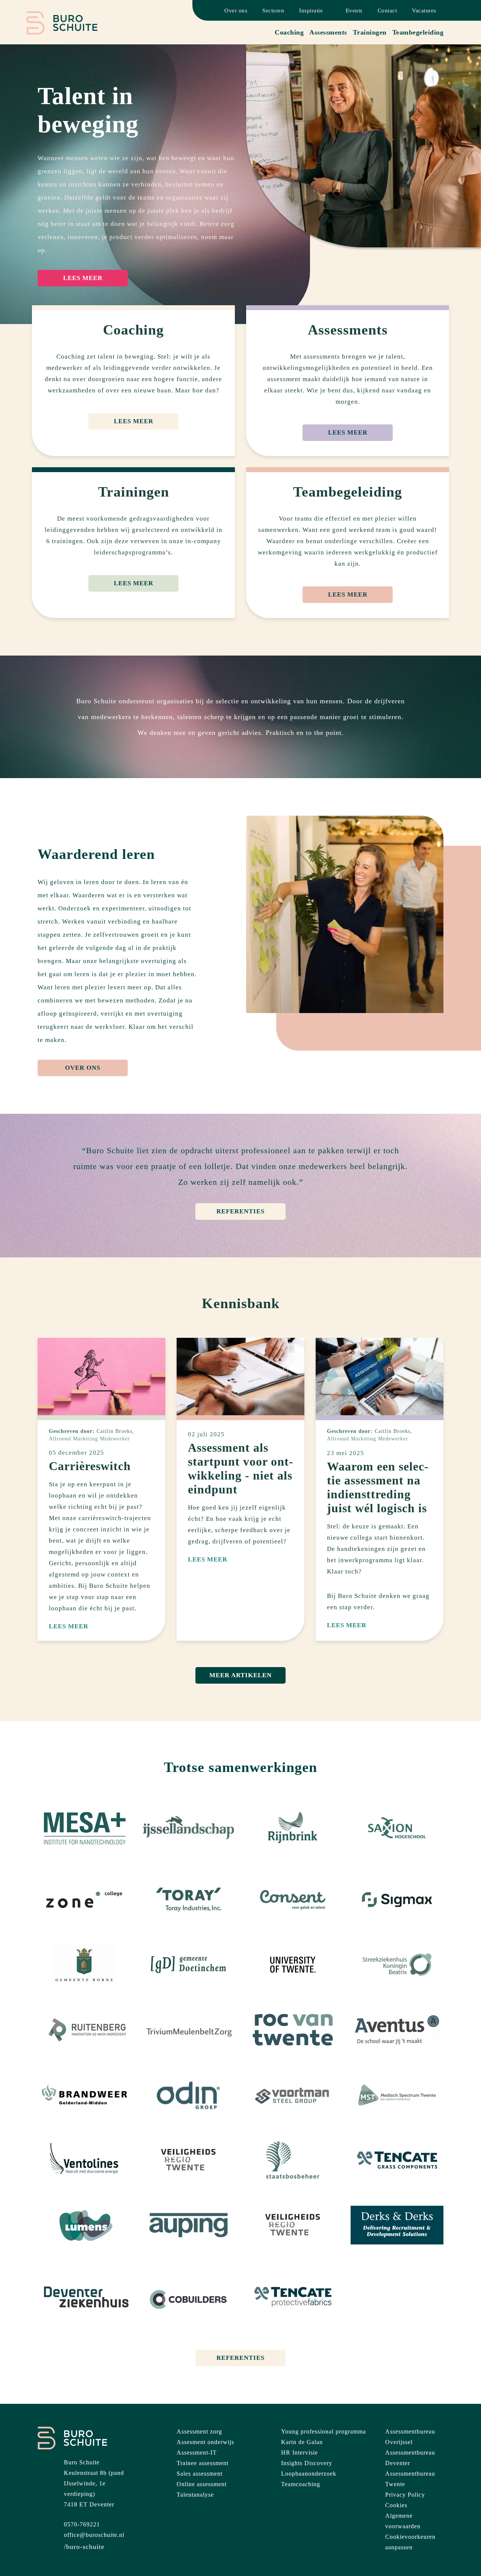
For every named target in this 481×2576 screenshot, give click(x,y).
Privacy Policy (405, 2495)
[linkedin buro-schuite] (84, 2547)
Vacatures (424, 11)
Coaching (289, 32)
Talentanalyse (195, 2495)
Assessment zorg (199, 2431)
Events (354, 11)
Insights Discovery (307, 2463)
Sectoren (273, 11)
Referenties (240, 1211)
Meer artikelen (240, 1675)
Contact (387, 11)
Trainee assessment (203, 2463)
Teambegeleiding (418, 32)
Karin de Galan (302, 2442)
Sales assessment (200, 2474)
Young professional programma (324, 2431)
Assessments (328, 32)
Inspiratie (311, 11)
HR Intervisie (299, 2453)
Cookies (396, 2505)
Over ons (236, 11)
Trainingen (370, 32)
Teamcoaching (301, 2484)
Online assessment (202, 2484)
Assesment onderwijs (205, 2442)
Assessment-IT (197, 2453)
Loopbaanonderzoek (309, 2474)
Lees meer (83, 278)
